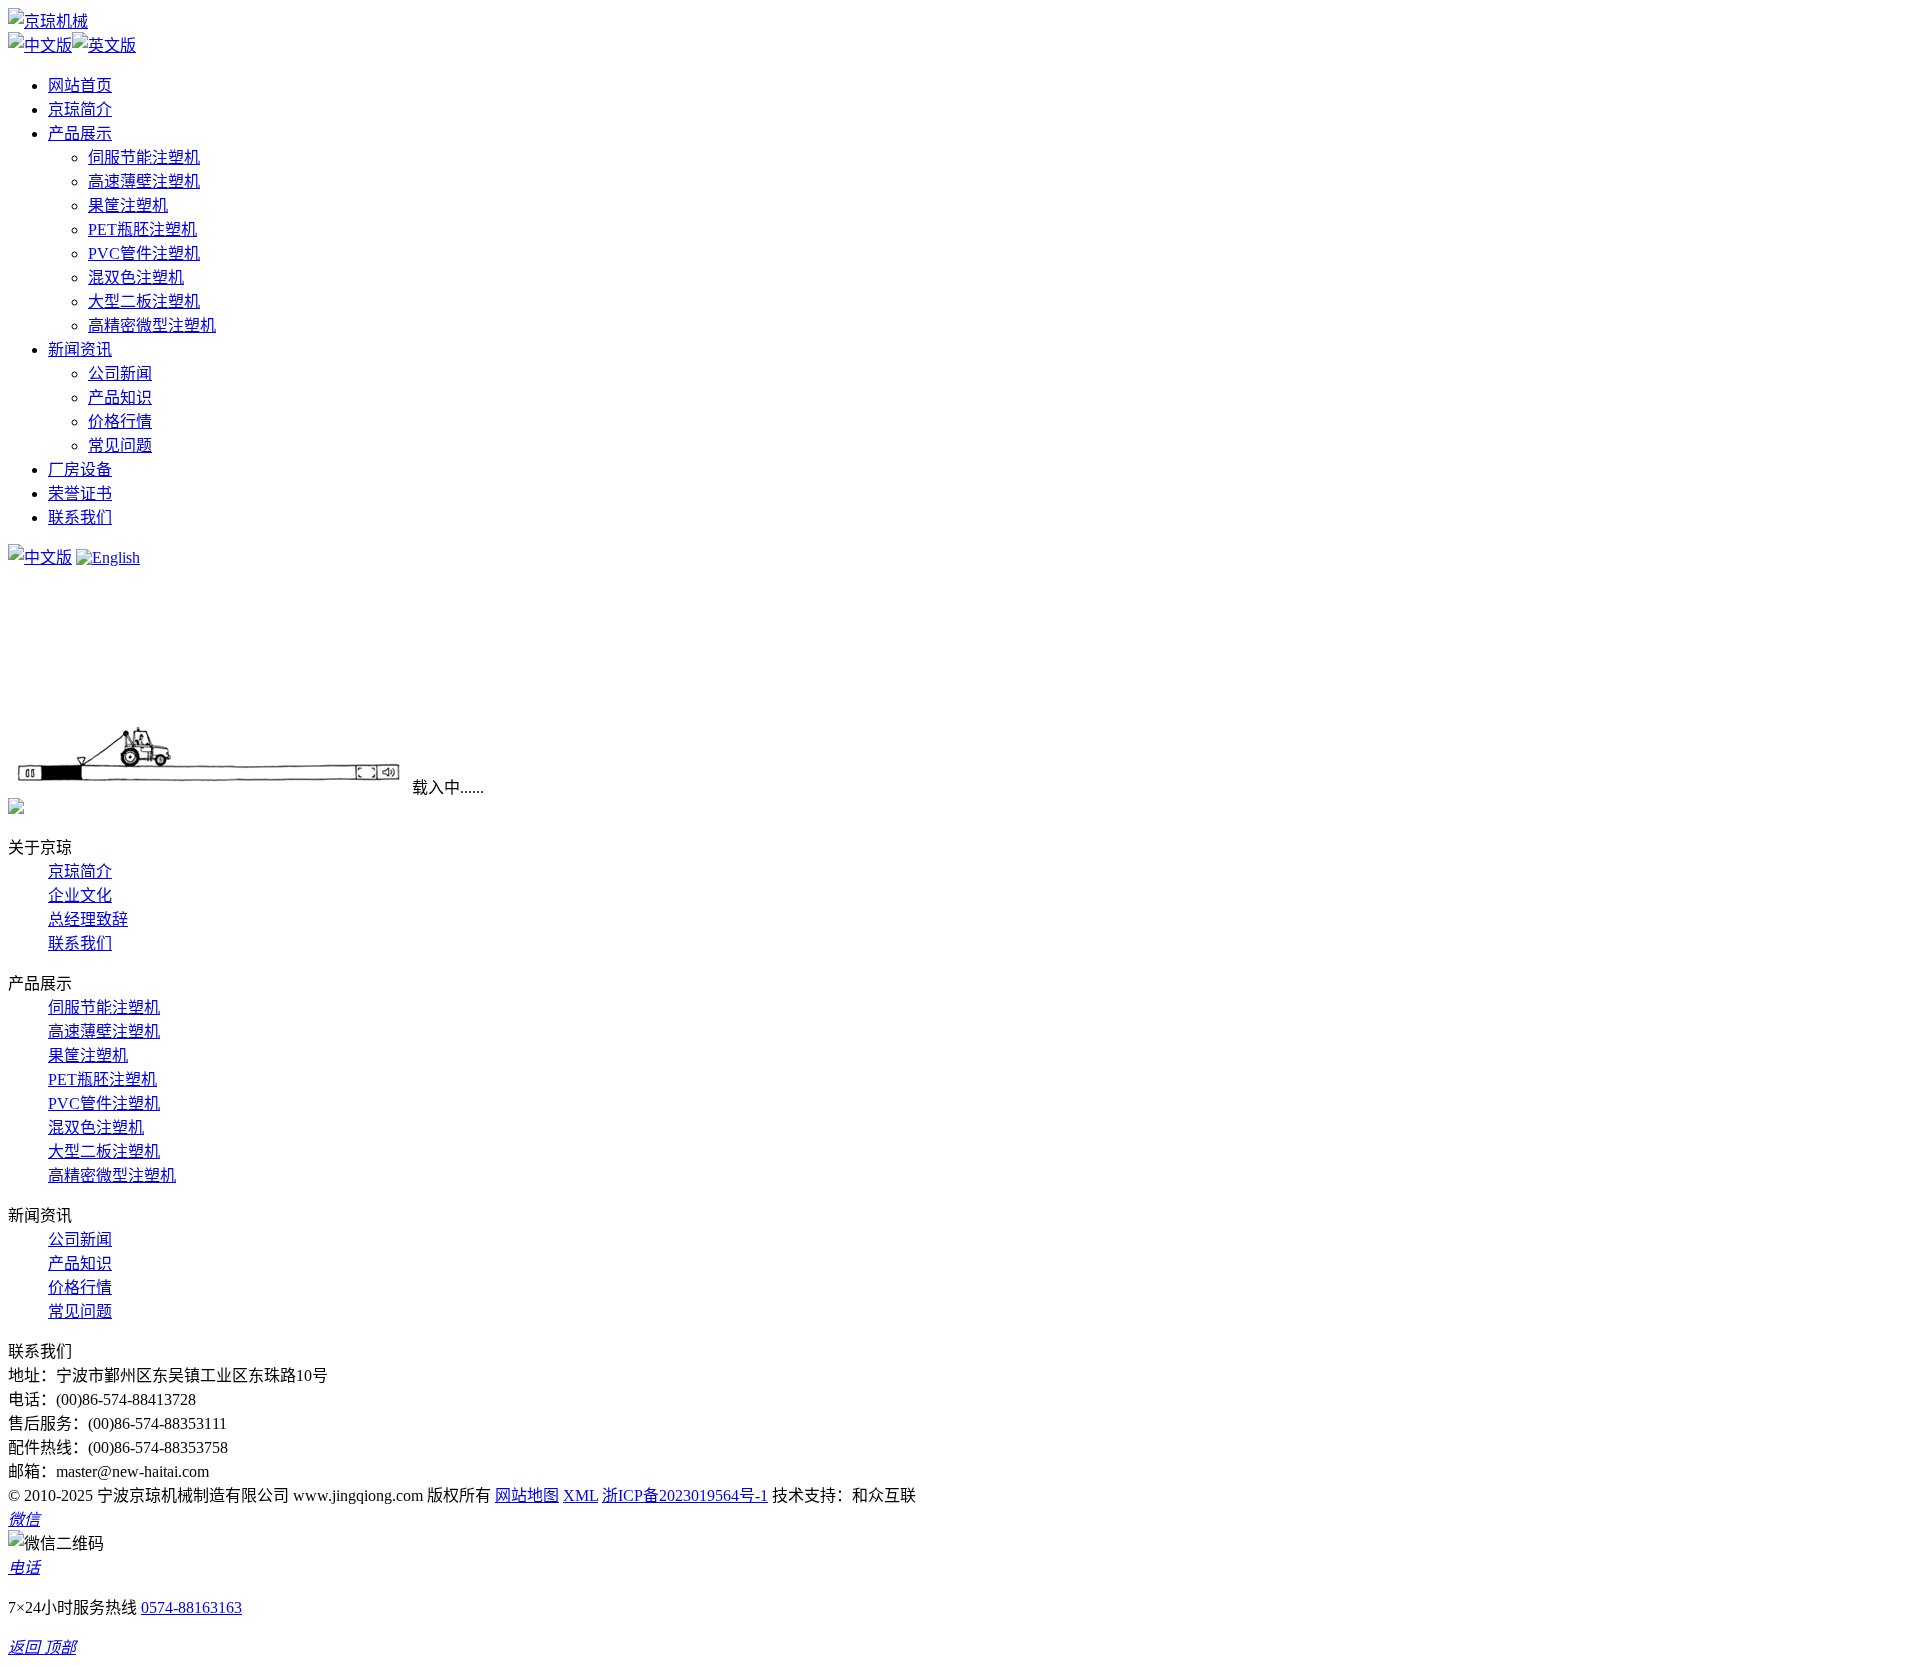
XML (580, 1495)
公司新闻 (120, 373)
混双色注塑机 (136, 277)
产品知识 (120, 397)
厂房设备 (80, 469)
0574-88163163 (191, 1607)
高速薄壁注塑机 (144, 181)
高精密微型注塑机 (152, 325)
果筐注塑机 (128, 205)
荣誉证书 (80, 493)
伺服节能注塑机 (144, 157)
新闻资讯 (80, 349)
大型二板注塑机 (144, 301)
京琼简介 (80, 109)
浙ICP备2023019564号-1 (685, 1495)
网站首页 (80, 85)
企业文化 (80, 895)
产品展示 (80, 133)
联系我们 (80, 517)
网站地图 (527, 1495)
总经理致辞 (88, 919)
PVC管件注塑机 (144, 253)
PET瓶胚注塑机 (142, 229)
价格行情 (120, 421)
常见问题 (120, 445)
